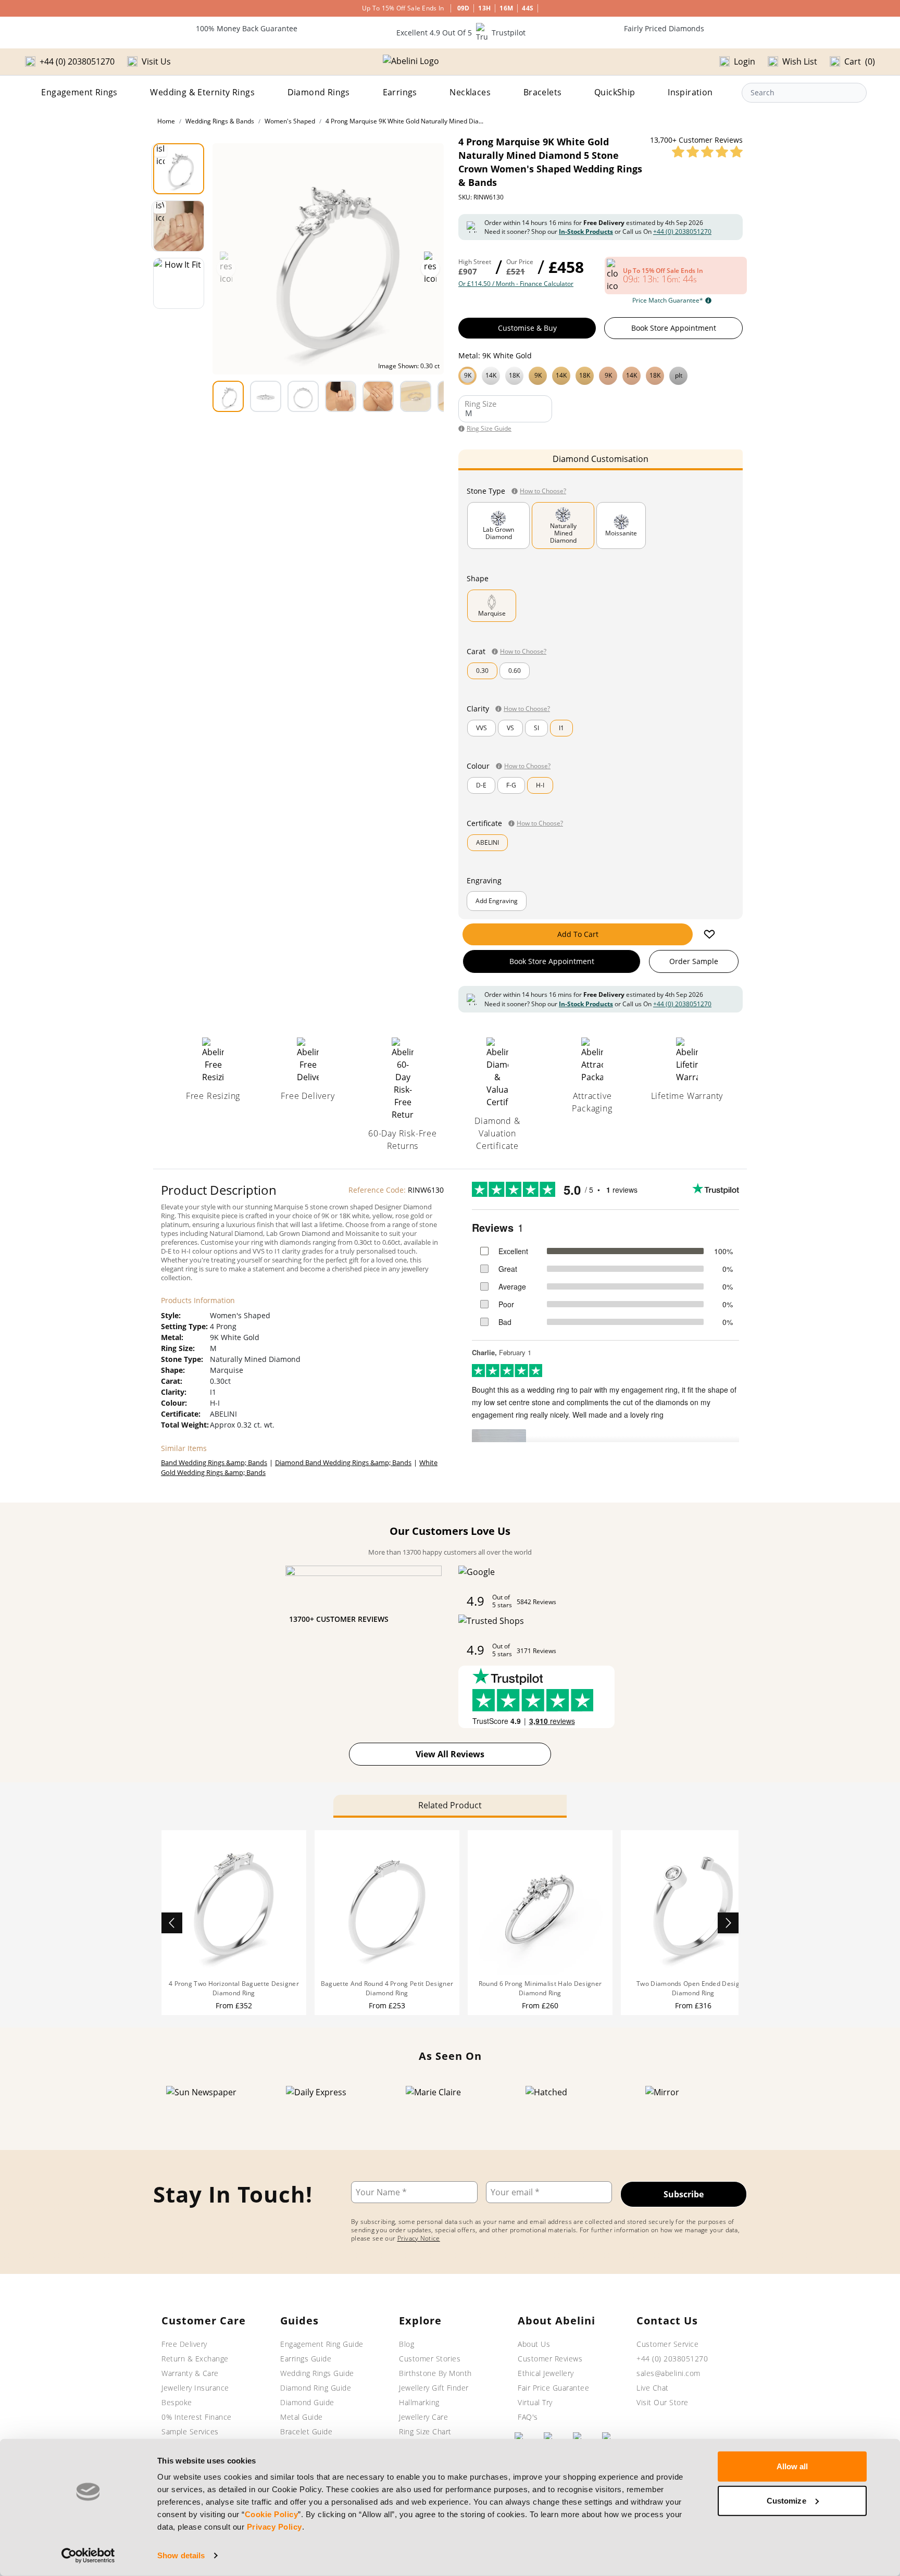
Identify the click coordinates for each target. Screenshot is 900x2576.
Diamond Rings (319, 92)
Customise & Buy (527, 328)
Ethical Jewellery (546, 2373)
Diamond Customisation (601, 459)
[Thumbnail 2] (179, 226)
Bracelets (543, 92)
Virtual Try (535, 2402)
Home (166, 121)
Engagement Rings (79, 92)
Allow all (792, 2466)
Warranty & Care (190, 2373)
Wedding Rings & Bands (220, 121)
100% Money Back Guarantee (247, 28)
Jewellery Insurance (195, 2388)
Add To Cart (578, 934)
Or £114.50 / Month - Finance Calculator (516, 284)
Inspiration (690, 92)
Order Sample (694, 961)
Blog (407, 2344)
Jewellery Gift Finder (434, 2388)
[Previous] (172, 1923)
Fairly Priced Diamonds (664, 28)
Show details (181, 2555)
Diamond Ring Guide (316, 2388)
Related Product (450, 1805)
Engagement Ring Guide (322, 2344)
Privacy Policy (274, 2527)
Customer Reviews (550, 2359)
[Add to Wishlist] (709, 934)
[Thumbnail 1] (179, 169)
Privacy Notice (419, 2238)
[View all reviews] (707, 152)
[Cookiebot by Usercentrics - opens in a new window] (88, 2556)
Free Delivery (184, 2344)
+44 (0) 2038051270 (682, 232)
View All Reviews (450, 1754)
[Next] (728, 1923)
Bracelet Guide (306, 2431)
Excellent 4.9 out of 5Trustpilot (461, 33)
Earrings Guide (306, 2359)
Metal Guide (302, 2417)
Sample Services (190, 2431)
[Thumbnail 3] (179, 283)
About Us (534, 2344)
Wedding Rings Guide (317, 2373)
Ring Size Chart (425, 2431)
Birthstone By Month (435, 2373)
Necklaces (470, 92)
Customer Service (667, 2344)
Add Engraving (497, 901)
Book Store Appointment (674, 328)
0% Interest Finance (197, 2417)
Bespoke (177, 2402)
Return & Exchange (195, 2359)
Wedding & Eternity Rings (202, 92)
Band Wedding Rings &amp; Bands (214, 1462)
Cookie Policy (272, 2514)
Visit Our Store (662, 2402)
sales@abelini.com (668, 2373)
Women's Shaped (290, 121)
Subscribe (684, 2194)
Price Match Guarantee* (668, 301)
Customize (786, 2500)
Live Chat (653, 2388)
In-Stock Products (586, 232)
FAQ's (528, 2417)
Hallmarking (419, 2402)
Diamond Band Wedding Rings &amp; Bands (343, 1462)
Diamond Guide (307, 2402)
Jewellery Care (423, 2417)
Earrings (400, 92)
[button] (601, 374)
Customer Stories (430, 2359)
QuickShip (615, 92)
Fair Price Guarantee (553, 2388)
